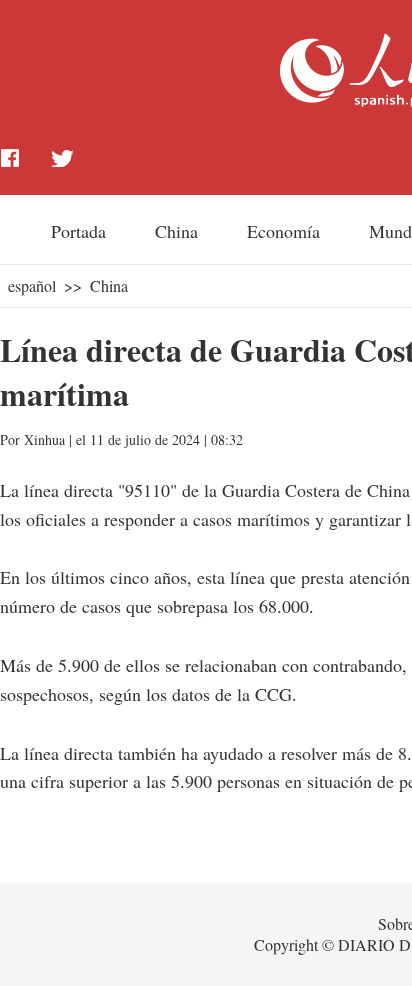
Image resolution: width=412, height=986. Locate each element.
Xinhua (44, 439)
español (32, 285)
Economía (283, 231)
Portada (78, 231)
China (176, 231)
